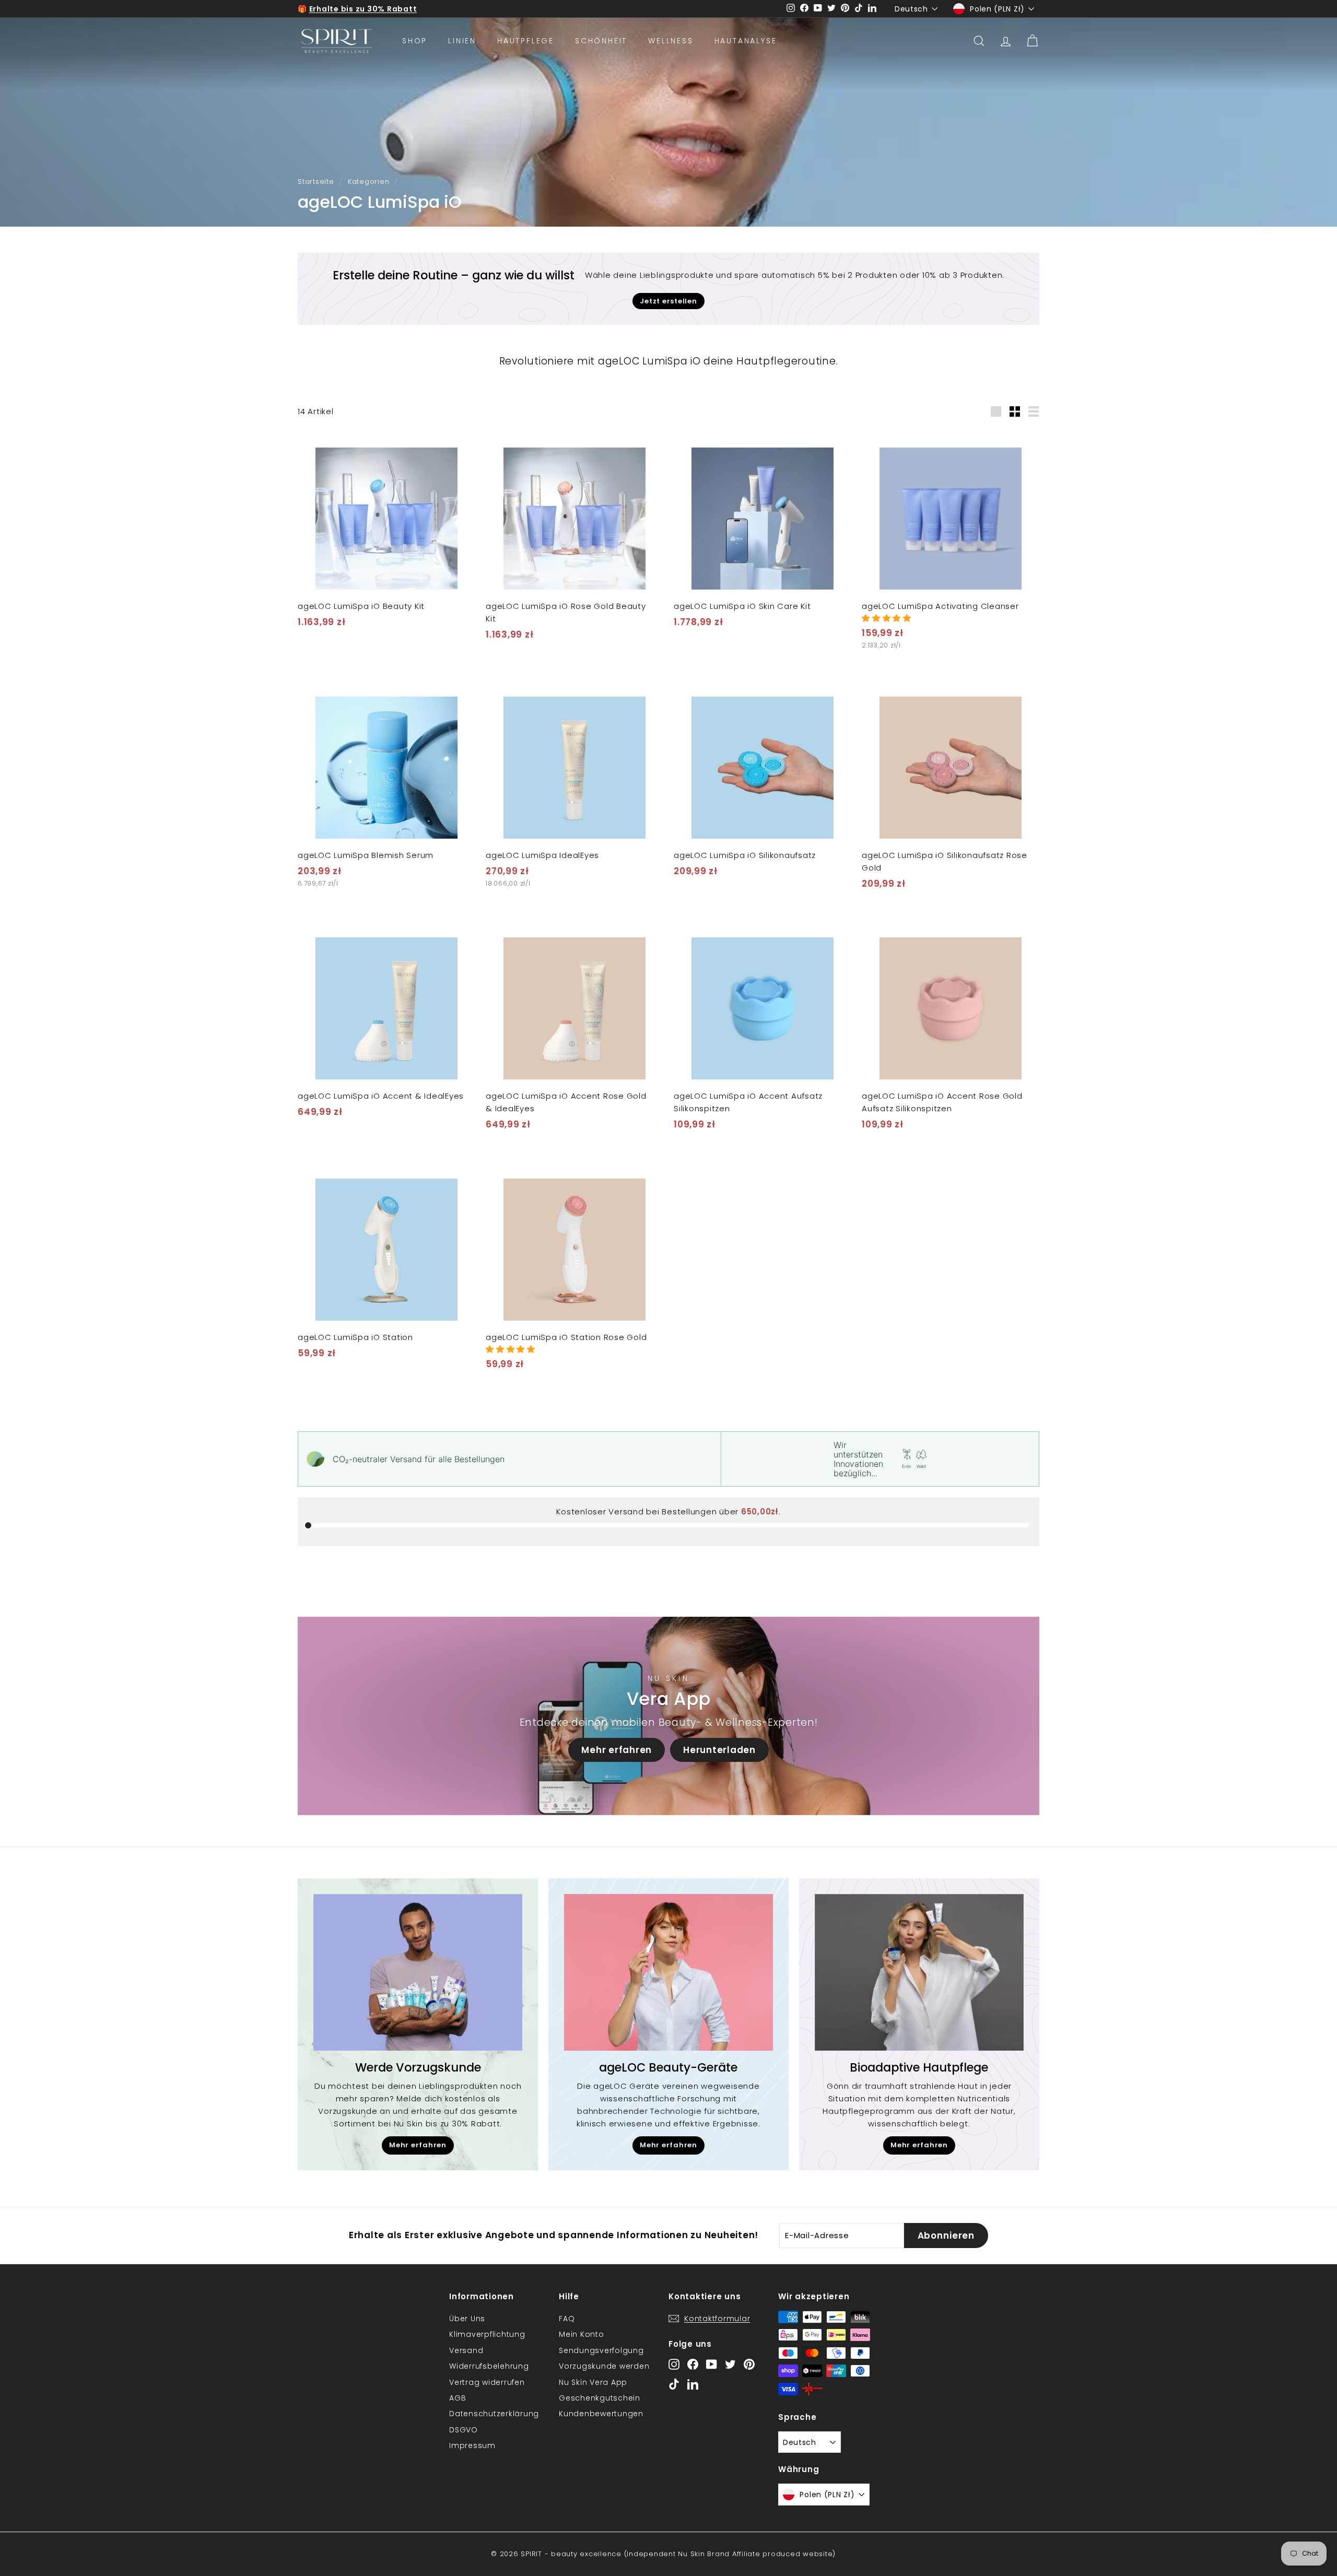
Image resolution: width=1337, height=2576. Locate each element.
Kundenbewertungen (601, 2414)
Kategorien (369, 181)
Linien (462, 41)
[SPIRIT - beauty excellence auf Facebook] (693, 2364)
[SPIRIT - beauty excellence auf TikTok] (674, 2384)
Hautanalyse (746, 41)
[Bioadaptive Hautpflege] (919, 1972)
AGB (458, 2398)
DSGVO (464, 2430)
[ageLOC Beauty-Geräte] (668, 1972)
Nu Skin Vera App (593, 2382)
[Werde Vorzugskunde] (418, 1972)
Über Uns (467, 2319)
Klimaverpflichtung (487, 2334)
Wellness (671, 41)
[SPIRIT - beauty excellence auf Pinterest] (749, 2364)
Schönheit (601, 41)
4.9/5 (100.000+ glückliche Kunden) (384, 9)
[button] (887, 618)
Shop (415, 41)
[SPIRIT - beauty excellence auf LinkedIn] (693, 2384)
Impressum (472, 2445)
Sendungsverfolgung (601, 2350)
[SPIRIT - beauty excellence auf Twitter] (730, 2364)
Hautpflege (526, 41)
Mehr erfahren (617, 1750)
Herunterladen (719, 1750)
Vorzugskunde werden (604, 2366)
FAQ (567, 2319)
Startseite (316, 181)
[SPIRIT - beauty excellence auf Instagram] (674, 2364)
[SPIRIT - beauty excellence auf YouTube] (712, 2364)
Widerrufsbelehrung (489, 2366)
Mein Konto (582, 2334)
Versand (466, 2350)
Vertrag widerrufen (487, 2382)
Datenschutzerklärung (494, 2414)
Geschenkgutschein (600, 2398)
